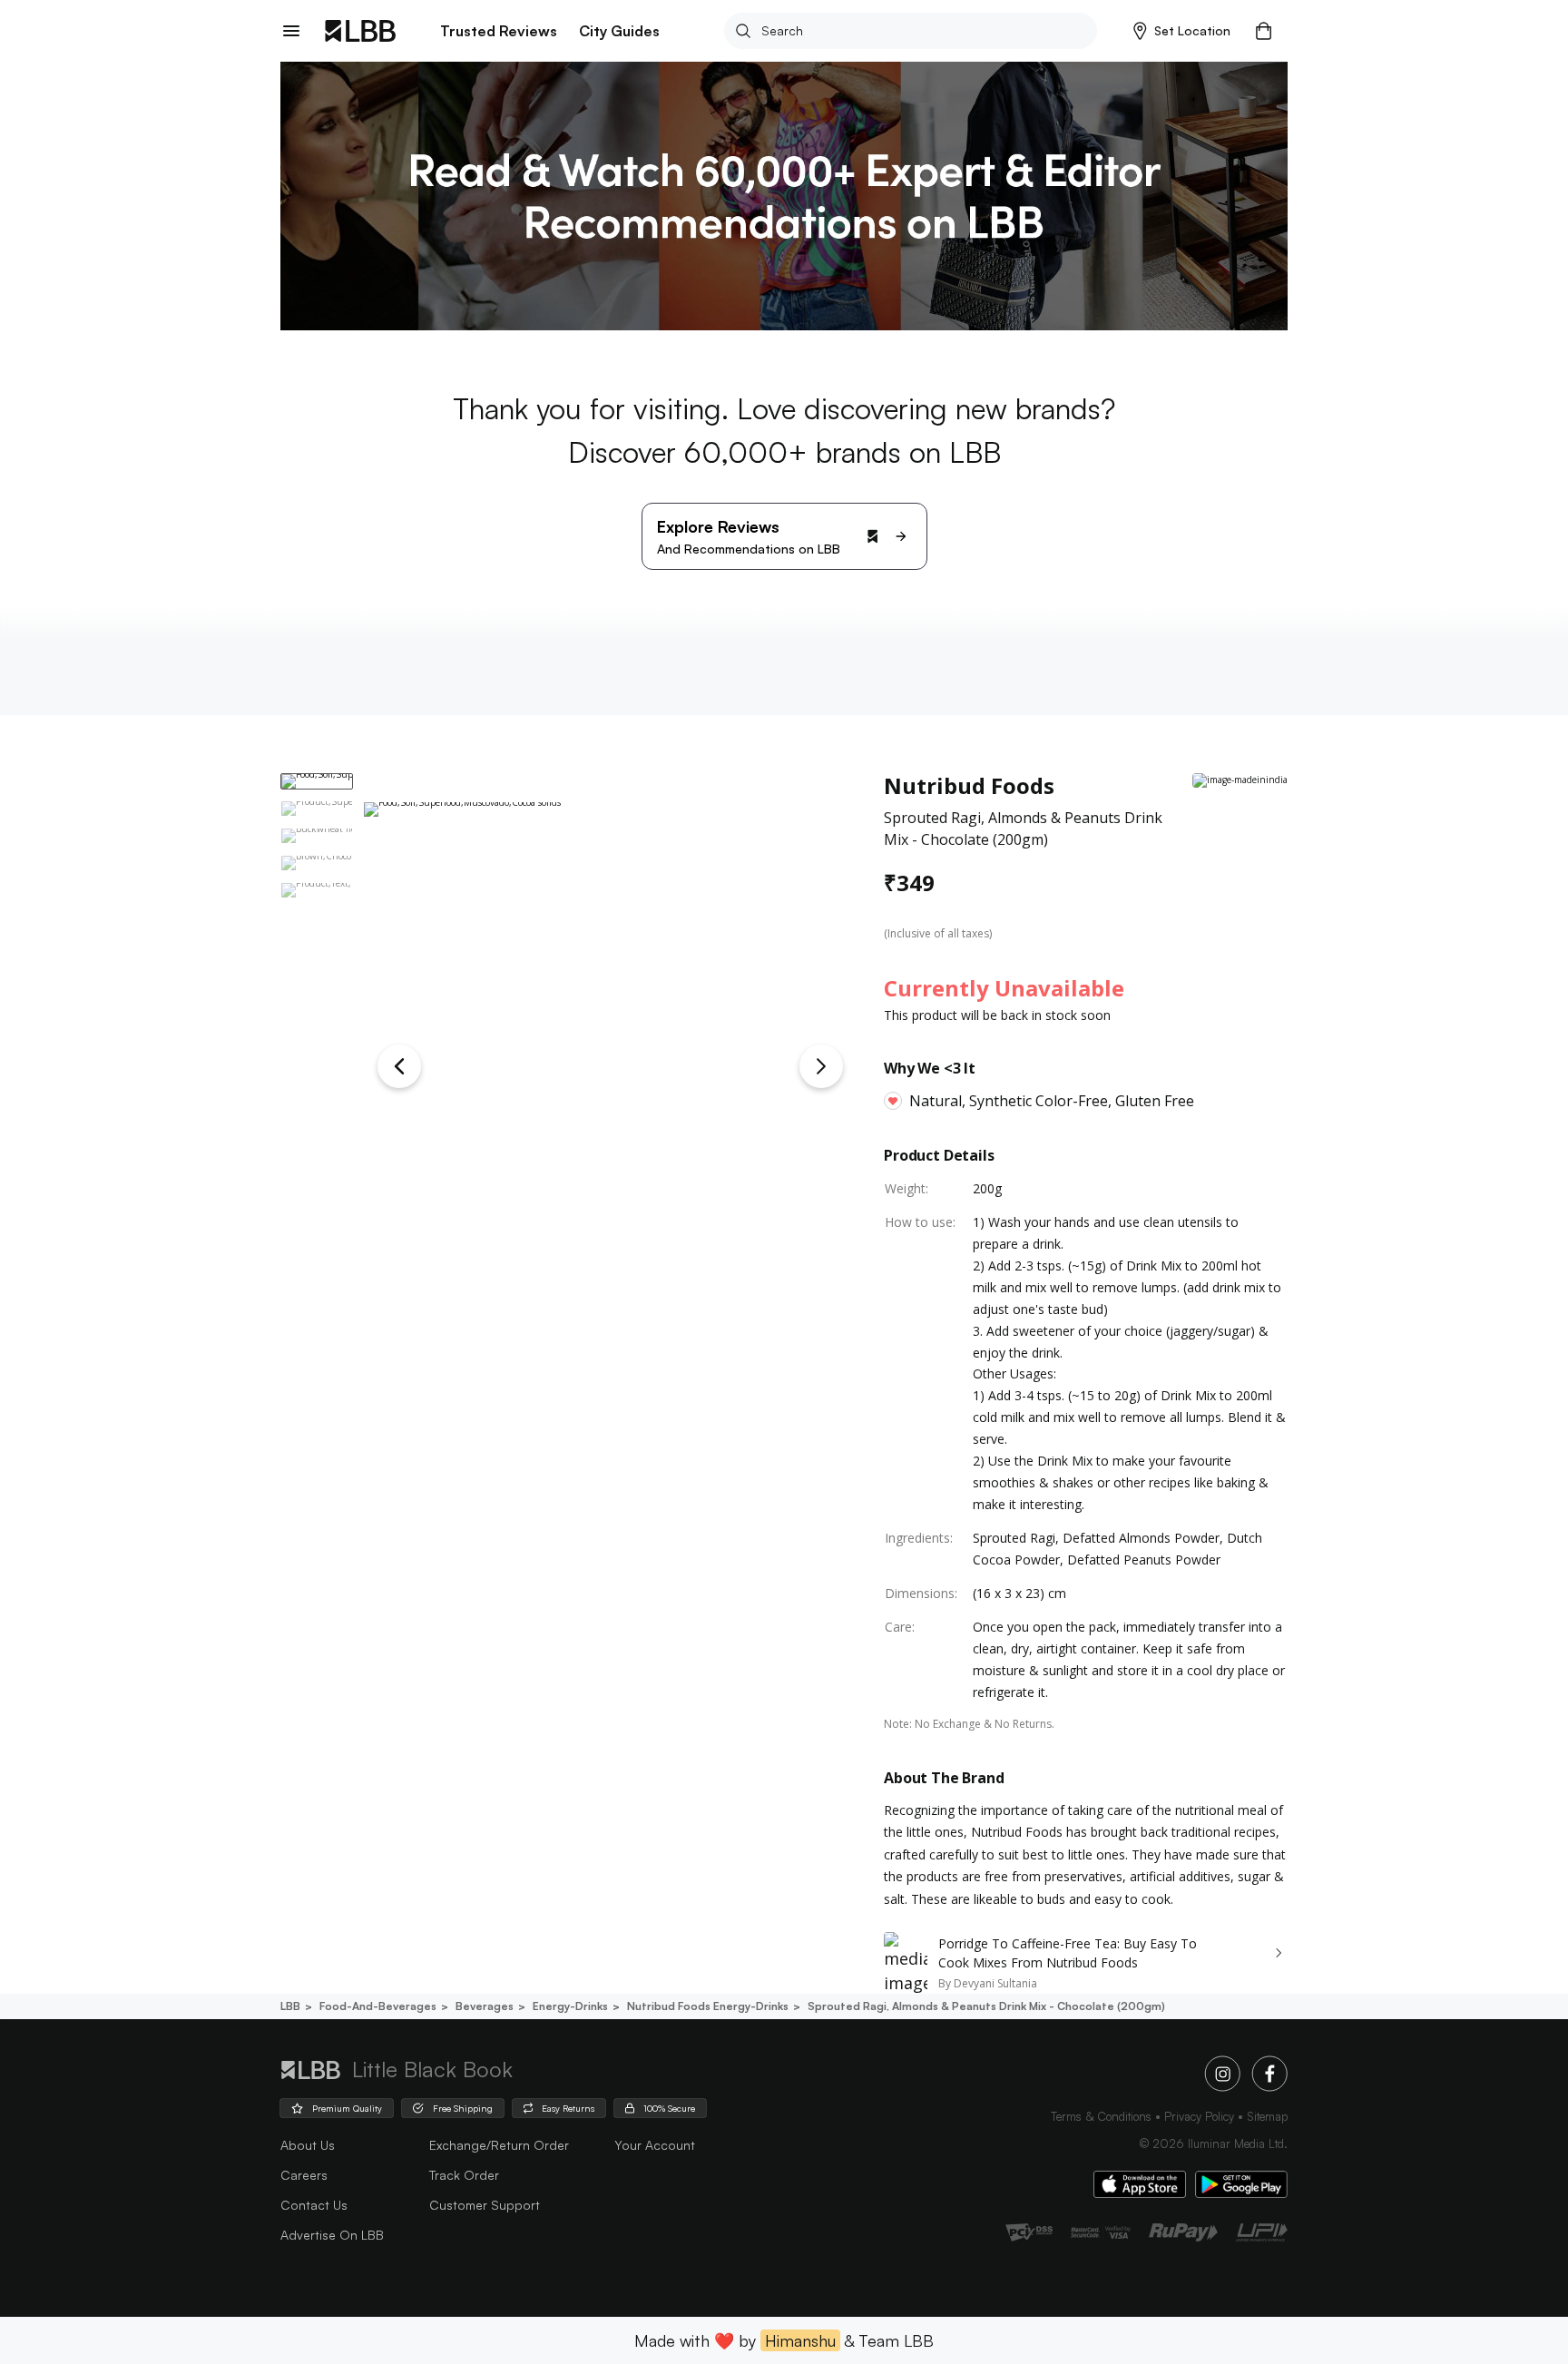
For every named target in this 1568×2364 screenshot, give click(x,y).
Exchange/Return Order (499, 2145)
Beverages (485, 2006)
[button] (1182, 31)
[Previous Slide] (399, 1066)
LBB (290, 2006)
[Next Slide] (821, 1066)
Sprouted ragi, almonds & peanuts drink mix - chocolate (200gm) (986, 2006)
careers (304, 2175)
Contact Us (314, 2205)
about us (308, 2145)
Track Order (464, 2175)
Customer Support (485, 2205)
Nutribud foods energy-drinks (708, 2006)
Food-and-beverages (378, 2006)
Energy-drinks (570, 2006)
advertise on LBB (332, 2235)
